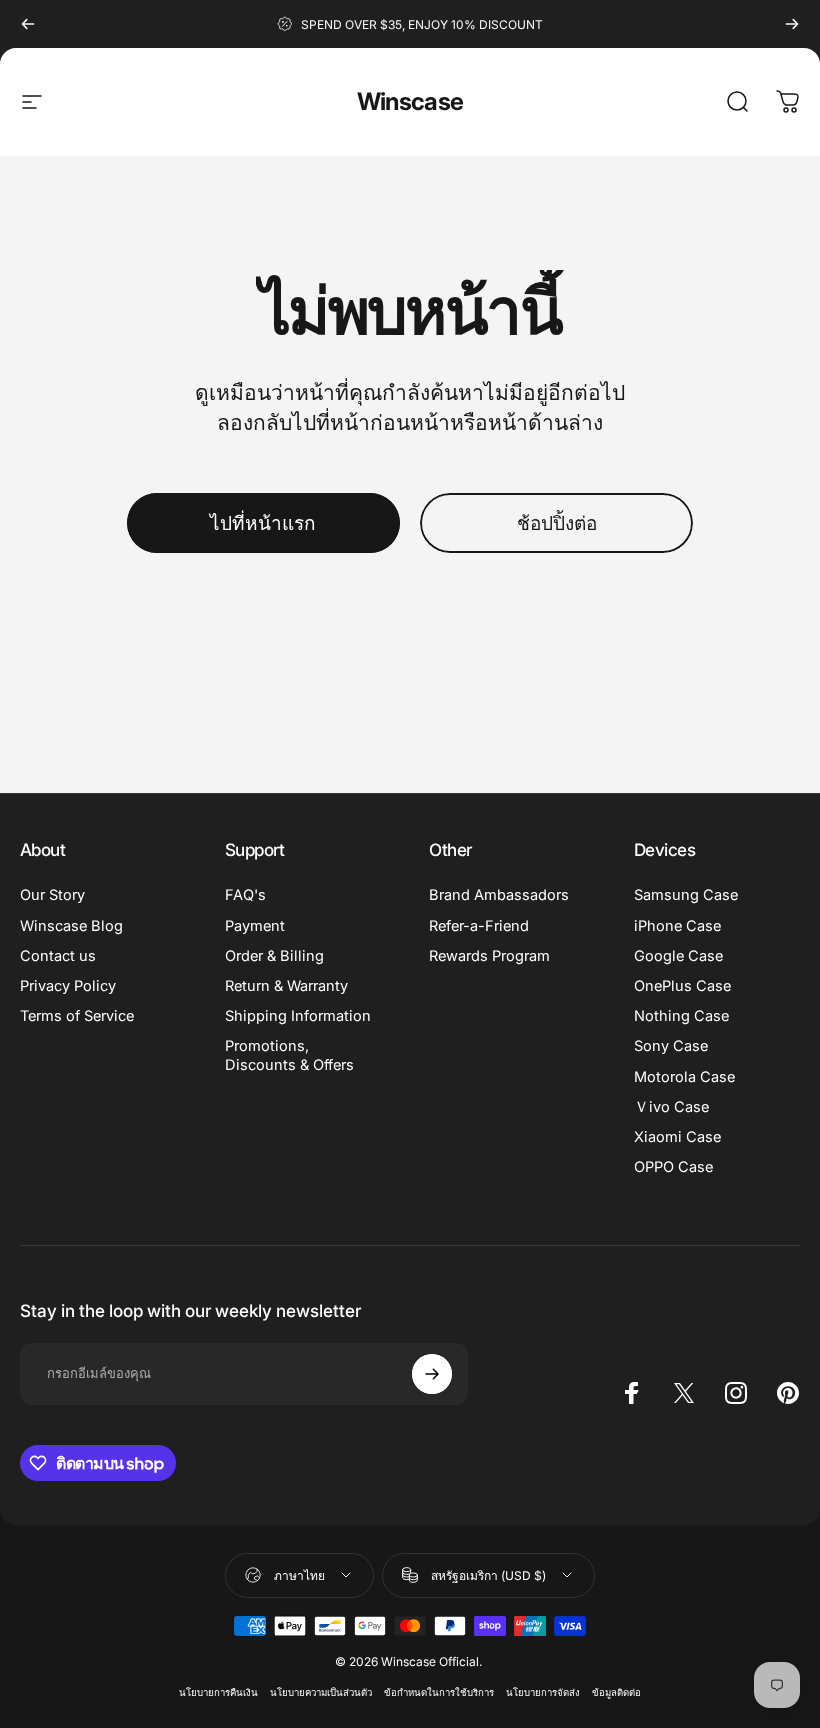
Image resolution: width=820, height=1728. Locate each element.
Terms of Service (77, 1016)
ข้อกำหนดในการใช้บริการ (439, 1692)
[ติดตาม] (432, 1374)
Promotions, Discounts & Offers (289, 1055)
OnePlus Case (682, 986)
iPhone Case (677, 926)
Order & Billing (274, 956)
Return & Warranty (286, 986)
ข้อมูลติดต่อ (616, 1692)
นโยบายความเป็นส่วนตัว (321, 1692)
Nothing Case (681, 1016)
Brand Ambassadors (499, 895)
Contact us (58, 956)
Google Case (678, 956)
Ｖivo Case (671, 1107)
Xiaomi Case (677, 1137)
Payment (255, 926)
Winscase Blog (71, 926)
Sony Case (671, 1046)
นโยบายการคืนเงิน (218, 1692)
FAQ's (245, 895)
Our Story (52, 895)
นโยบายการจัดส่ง (543, 1692)
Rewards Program (489, 956)
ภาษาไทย (299, 1575)
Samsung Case (686, 895)
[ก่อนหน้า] (28, 24)
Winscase (410, 101)
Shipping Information (298, 1016)
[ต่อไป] (792, 24)
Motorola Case (684, 1077)
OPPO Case (673, 1167)
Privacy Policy (68, 986)
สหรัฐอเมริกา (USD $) (488, 1575)
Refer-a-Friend (479, 926)
